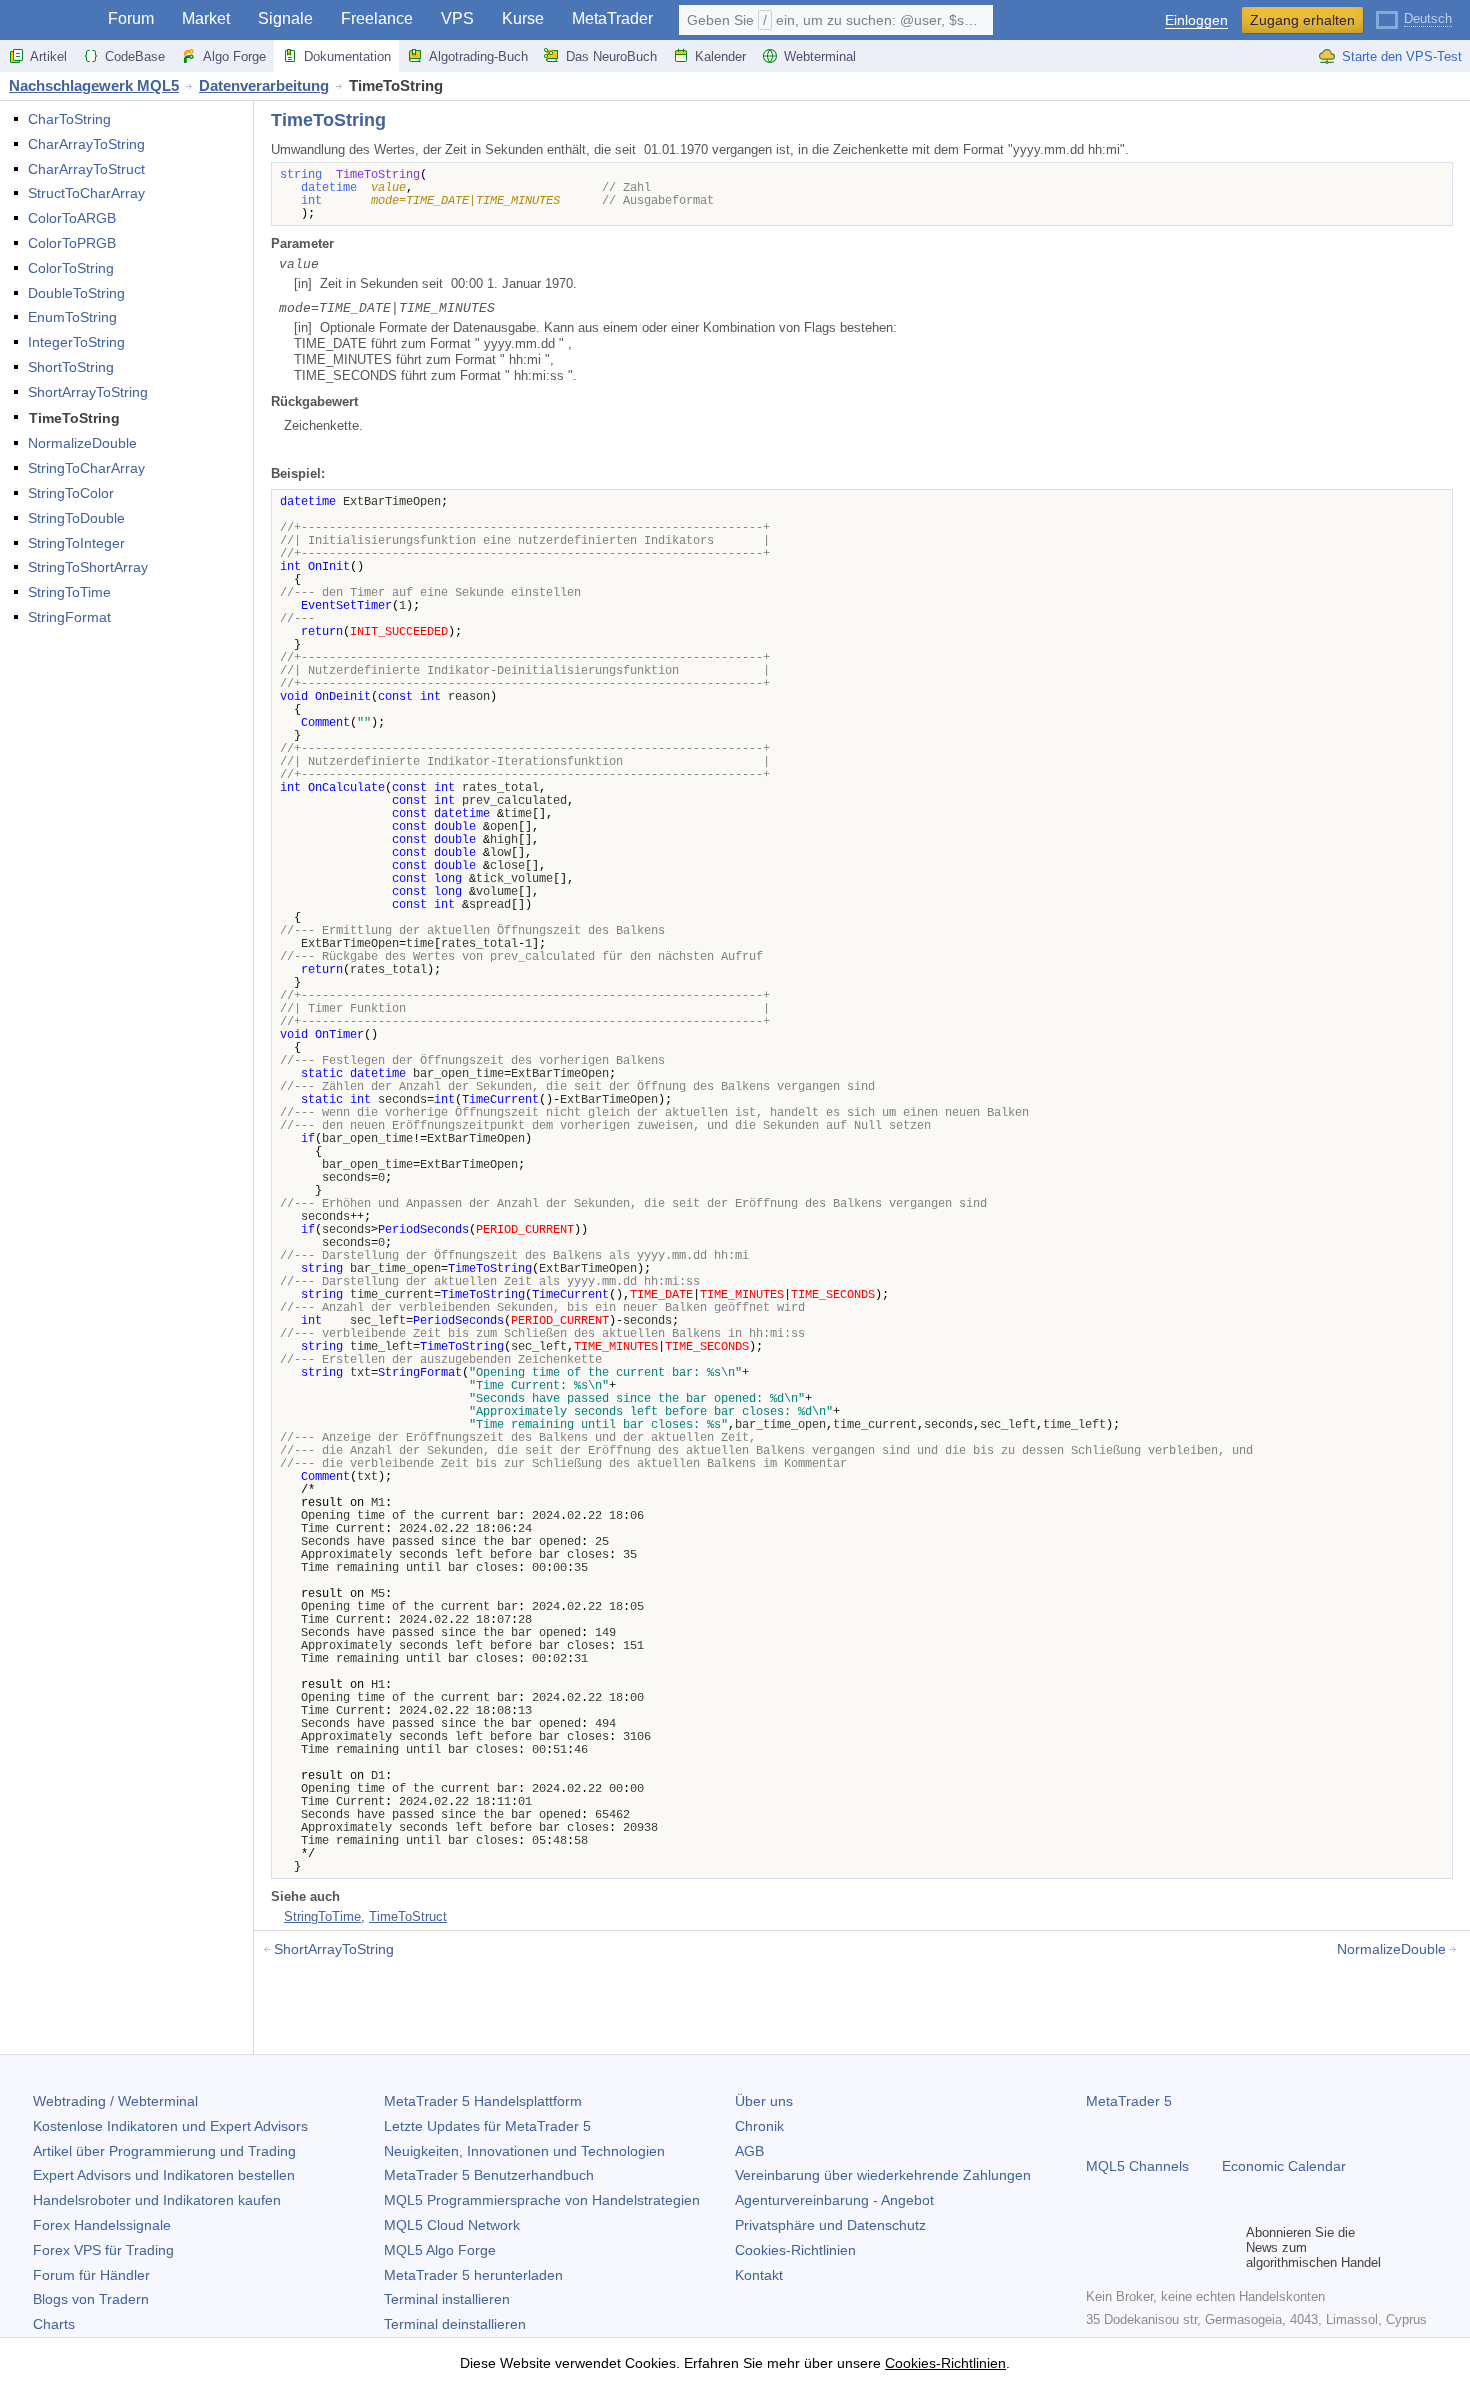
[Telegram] (1130, 2247)
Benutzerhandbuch (489, 2175)
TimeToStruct (408, 1916)
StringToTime (69, 592)
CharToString (69, 119)
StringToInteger (76, 543)
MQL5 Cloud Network (452, 2225)
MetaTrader (612, 18)
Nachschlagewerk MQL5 (94, 85)
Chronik (759, 2126)
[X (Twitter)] (1162, 2247)
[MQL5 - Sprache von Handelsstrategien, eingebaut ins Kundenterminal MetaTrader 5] (48, 20)
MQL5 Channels (1137, 2166)
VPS (457, 18)
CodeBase (135, 56)
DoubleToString (76, 293)
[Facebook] (1098, 2247)
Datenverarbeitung (264, 85)
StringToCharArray (86, 468)
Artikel (48, 56)
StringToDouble (76, 518)
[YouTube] (1194, 2247)
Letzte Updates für (487, 2126)
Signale (285, 18)
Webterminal (820, 56)
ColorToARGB (72, 218)
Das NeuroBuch (611, 56)
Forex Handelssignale (102, 2225)
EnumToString (72, 317)
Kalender (720, 56)
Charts (54, 2324)
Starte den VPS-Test (1402, 56)
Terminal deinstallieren (455, 2324)
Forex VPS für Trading (103, 2250)
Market (206, 18)
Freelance (377, 18)
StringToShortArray (88, 567)
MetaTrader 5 (1129, 2101)
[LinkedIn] (1226, 2247)
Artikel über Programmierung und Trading (164, 2151)
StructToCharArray (86, 193)
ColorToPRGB (72, 243)
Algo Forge (234, 56)
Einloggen (1196, 20)
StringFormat (69, 617)
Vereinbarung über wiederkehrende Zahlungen (883, 2175)
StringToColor (71, 493)
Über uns (764, 2101)
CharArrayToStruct (86, 169)
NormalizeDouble (82, 443)
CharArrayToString (86, 144)
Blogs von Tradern (91, 2299)
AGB (749, 2151)
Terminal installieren (447, 2299)
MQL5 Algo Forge (440, 2250)
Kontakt (759, 2275)
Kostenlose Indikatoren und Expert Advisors (170, 2126)
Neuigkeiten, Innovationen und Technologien (524, 2151)
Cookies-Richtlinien (795, 2250)
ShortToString (71, 367)
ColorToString (71, 268)
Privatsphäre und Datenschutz (830, 2225)
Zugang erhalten (1302, 20)
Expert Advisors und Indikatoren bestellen (164, 2175)
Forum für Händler (91, 2275)
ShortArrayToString (88, 392)
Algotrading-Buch (478, 56)
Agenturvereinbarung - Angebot (834, 2200)
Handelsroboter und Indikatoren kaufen (157, 2200)
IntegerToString (76, 342)
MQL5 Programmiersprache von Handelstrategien (542, 2200)
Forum (131, 18)
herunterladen (473, 2275)
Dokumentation (347, 56)
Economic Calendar (1284, 2166)
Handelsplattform (483, 2101)
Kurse (523, 18)
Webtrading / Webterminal (115, 2101)
